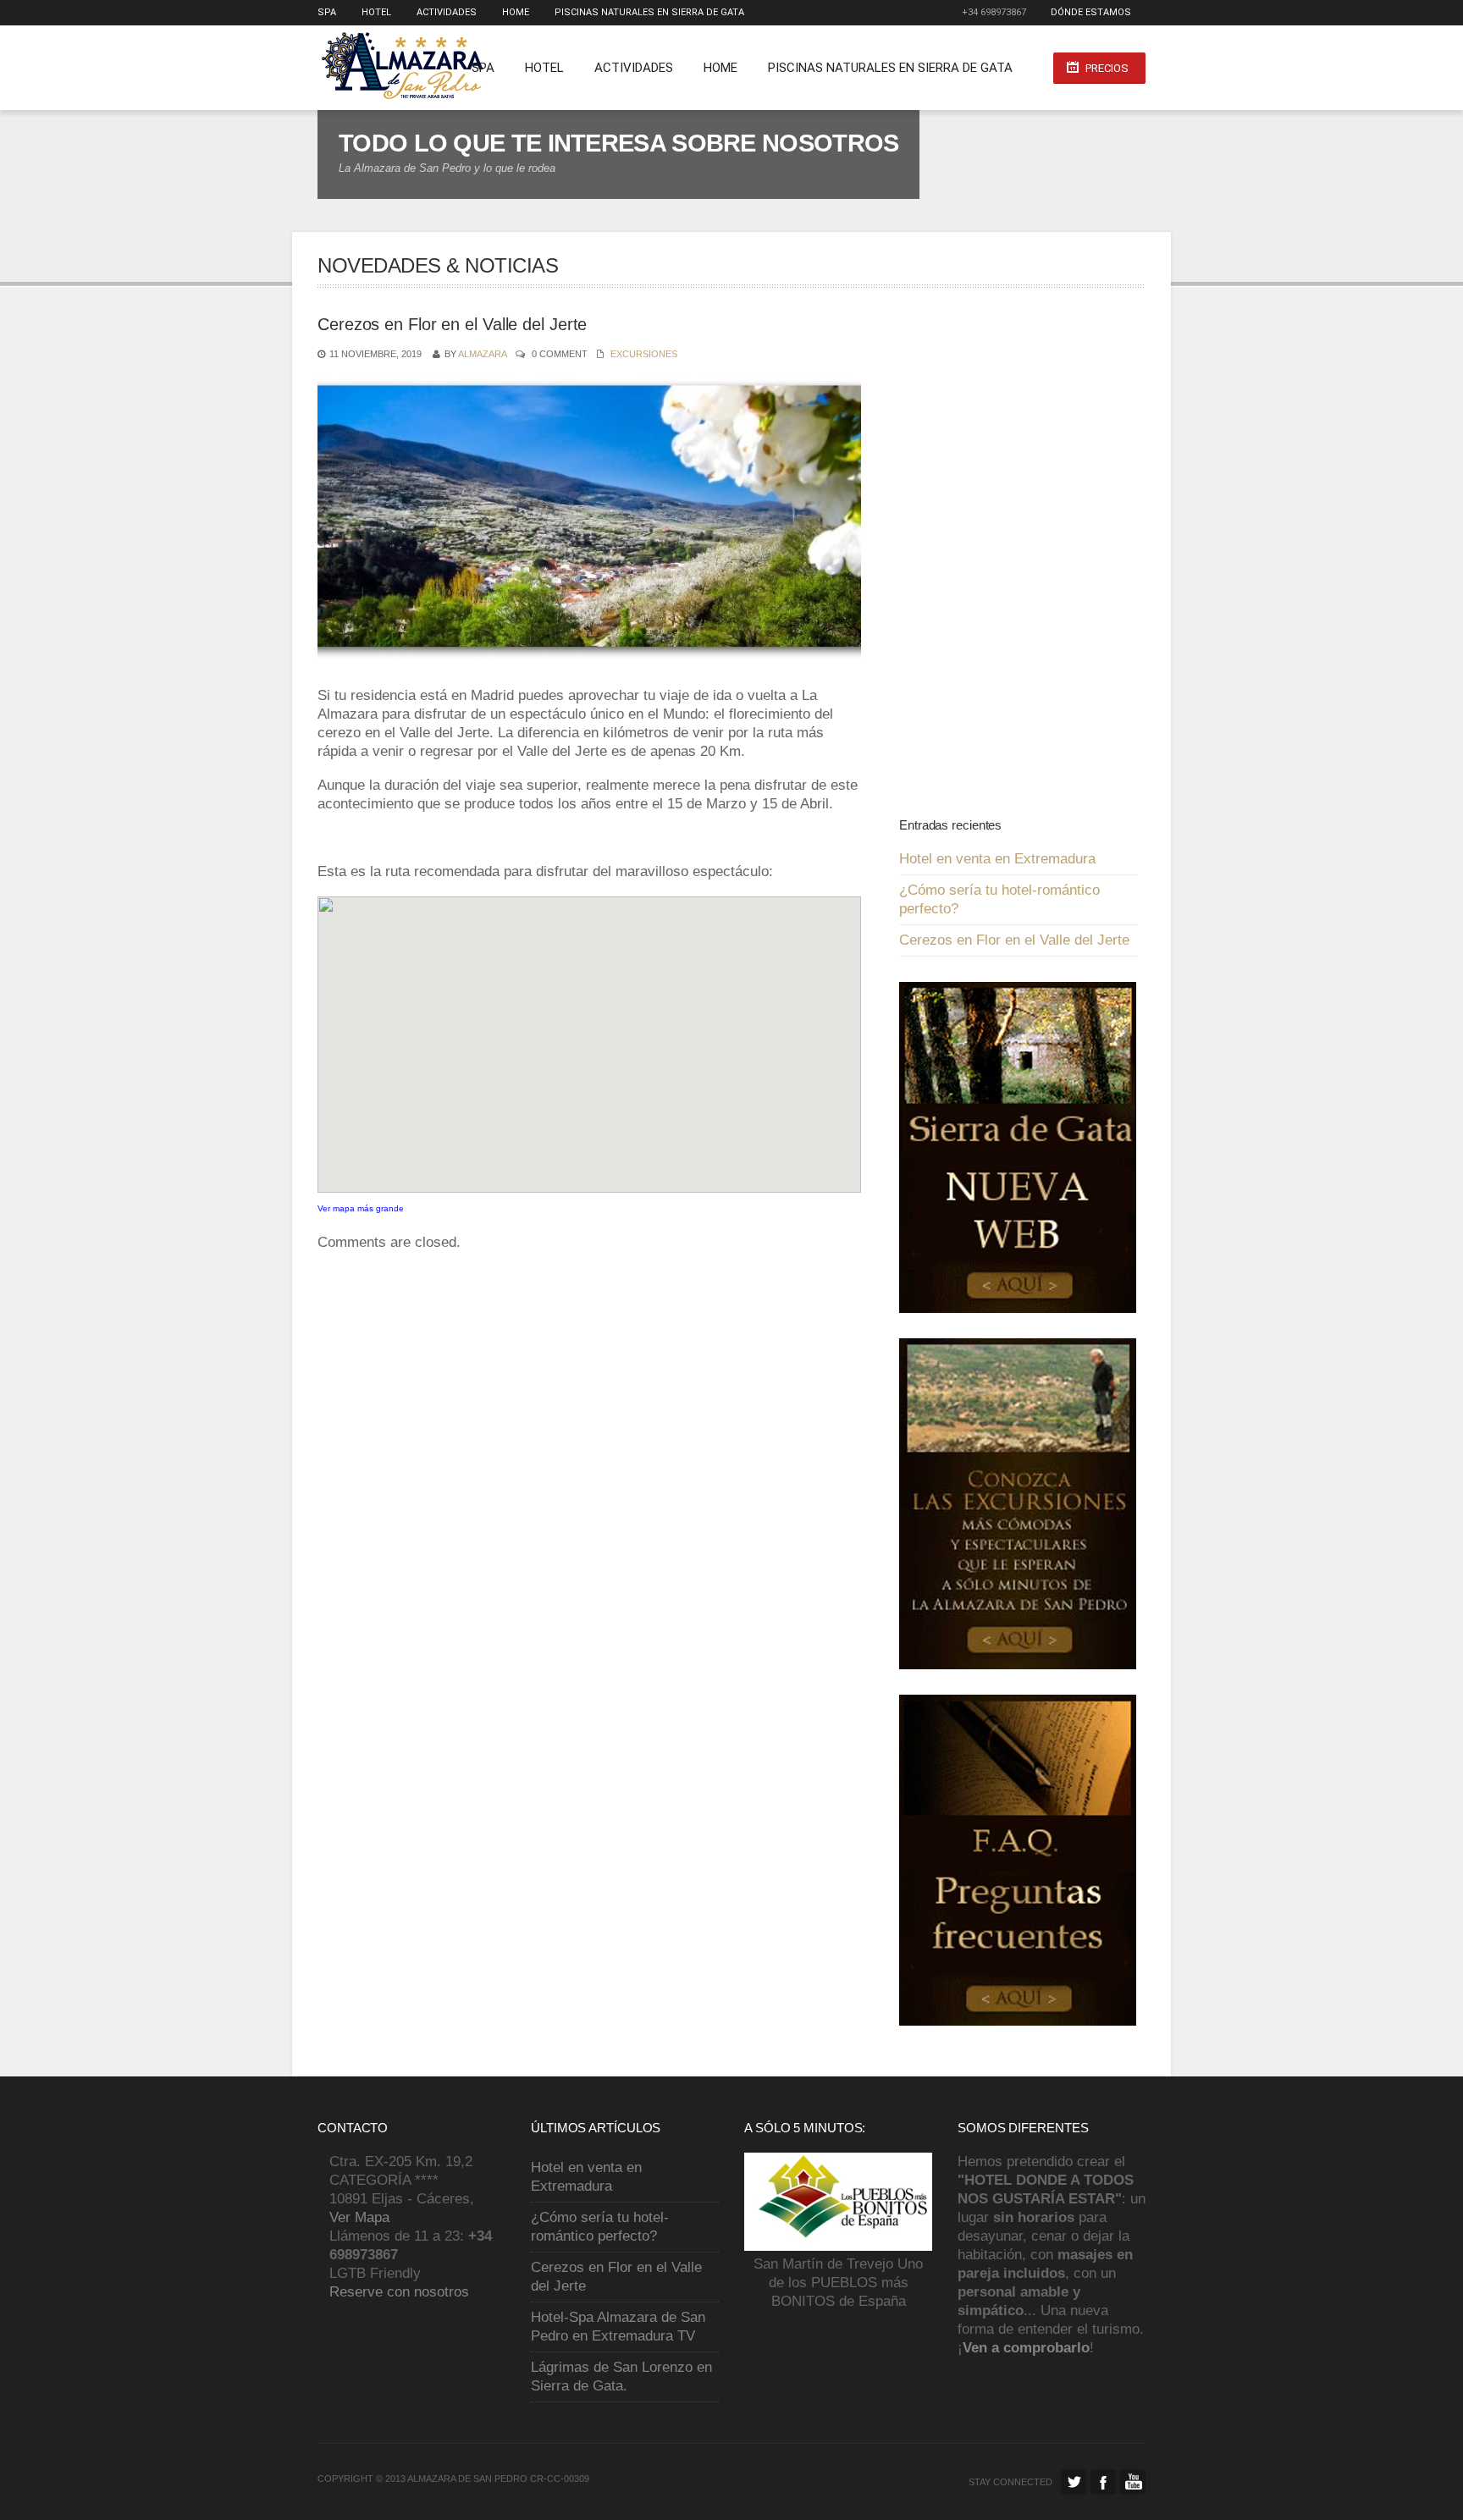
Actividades (447, 12)
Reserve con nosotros (399, 2292)
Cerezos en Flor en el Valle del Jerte (1014, 940)
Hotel (376, 12)
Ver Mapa (359, 2217)
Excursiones (644, 354)
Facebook (1103, 2482)
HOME (516, 12)
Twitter (1074, 2482)
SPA (327, 12)
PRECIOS (1107, 68)
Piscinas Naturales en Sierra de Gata (649, 12)
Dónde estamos (1091, 12)
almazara (482, 354)
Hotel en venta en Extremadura (997, 859)
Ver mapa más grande (361, 1208)
